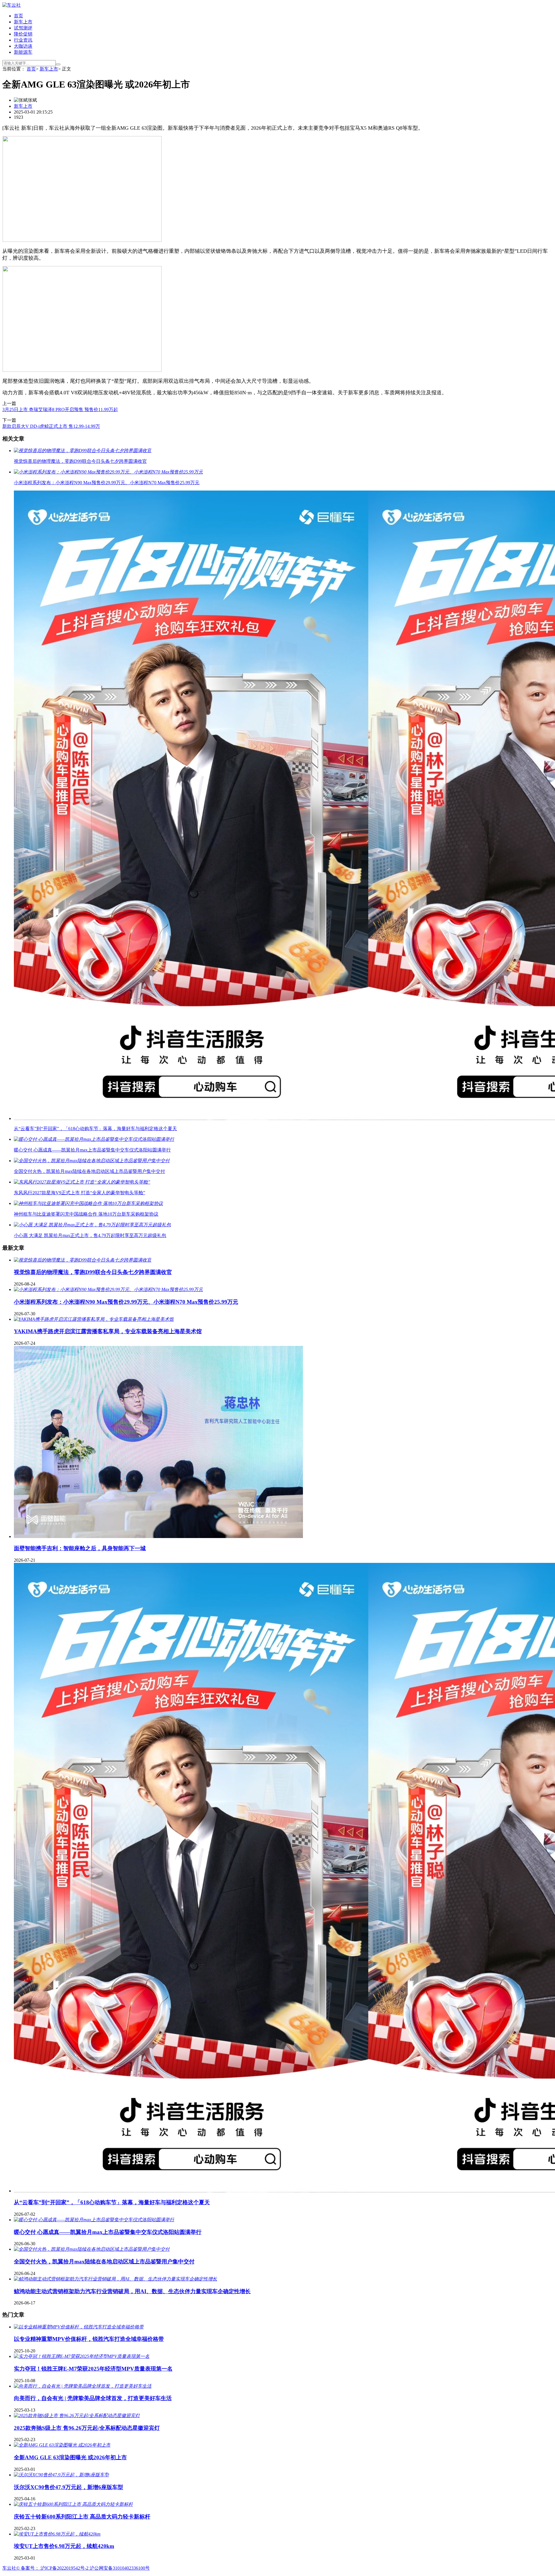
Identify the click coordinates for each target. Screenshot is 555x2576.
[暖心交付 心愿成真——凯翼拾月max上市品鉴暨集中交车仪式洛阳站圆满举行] (94, 2220)
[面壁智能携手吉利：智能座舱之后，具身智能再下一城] (158, 1536)
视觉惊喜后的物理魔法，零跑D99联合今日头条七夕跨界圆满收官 (93, 1272)
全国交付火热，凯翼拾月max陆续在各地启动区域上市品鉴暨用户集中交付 (104, 2262)
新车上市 (23, 22)
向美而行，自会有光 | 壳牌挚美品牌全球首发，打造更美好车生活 (93, 2398)
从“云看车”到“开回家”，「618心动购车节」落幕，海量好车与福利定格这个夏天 (112, 2202)
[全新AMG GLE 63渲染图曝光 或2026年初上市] (62, 2445)
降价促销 (23, 34)
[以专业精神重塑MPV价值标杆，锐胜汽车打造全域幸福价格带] (79, 2327)
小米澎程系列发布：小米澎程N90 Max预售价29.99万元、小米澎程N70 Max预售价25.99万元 (126, 1302)
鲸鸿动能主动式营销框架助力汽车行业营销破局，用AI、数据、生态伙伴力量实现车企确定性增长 (132, 2291)
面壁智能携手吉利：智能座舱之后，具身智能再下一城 (80, 1548)
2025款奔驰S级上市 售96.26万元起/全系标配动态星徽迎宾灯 (87, 2428)
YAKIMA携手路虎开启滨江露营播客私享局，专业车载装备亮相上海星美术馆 (108, 1331)
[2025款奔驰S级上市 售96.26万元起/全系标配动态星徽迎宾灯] (77, 2416)
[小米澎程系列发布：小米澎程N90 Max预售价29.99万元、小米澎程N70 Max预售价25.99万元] (108, 1289)
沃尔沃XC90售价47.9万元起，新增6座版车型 (69, 2487)
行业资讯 (23, 40)
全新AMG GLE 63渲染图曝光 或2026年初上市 (70, 2457)
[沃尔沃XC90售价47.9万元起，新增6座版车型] (61, 2475)
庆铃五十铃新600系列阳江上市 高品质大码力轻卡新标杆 (82, 2517)
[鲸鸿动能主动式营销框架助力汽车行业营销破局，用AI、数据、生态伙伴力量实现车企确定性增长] (115, 2279)
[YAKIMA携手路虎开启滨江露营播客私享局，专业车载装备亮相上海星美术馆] (94, 1319)
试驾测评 (23, 28)
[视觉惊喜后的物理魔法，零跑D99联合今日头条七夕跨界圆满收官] (83, 1260)
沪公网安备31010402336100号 (120, 2568)
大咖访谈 (23, 46)
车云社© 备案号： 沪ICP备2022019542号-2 (46, 2568)
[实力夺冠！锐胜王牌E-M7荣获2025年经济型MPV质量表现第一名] (82, 2356)
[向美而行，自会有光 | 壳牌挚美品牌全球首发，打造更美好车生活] (83, 2386)
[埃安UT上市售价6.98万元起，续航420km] (57, 2534)
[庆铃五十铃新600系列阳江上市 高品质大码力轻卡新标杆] (73, 2504)
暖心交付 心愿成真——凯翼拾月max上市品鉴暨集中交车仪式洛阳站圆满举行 (108, 2232)
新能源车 (23, 52)
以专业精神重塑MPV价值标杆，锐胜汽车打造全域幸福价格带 (89, 2339)
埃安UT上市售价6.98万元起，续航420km (64, 2546)
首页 (18, 16)
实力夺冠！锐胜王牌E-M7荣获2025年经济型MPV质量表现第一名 (93, 2369)
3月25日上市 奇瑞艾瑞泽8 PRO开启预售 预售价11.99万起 (60, 409)
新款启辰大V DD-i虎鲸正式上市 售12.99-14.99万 (51, 426)
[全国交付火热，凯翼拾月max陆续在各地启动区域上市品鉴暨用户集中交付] (92, 2249)
